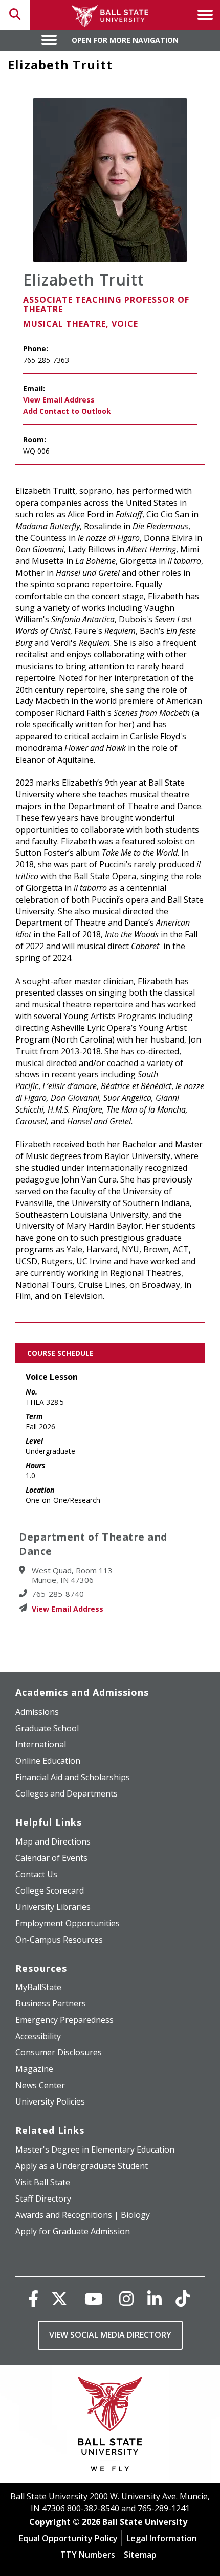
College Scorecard (50, 1890)
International (41, 1744)
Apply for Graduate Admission (73, 2231)
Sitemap (140, 2555)
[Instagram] (126, 2298)
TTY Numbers (88, 2555)
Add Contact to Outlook (67, 411)
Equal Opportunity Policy (68, 2538)
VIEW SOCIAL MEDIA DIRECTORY (110, 2335)
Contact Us (36, 1874)
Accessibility (38, 2036)
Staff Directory (43, 2199)
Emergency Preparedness (64, 2020)
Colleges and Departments (67, 1793)
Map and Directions (53, 1841)
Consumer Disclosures (59, 2052)
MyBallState (38, 1987)
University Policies (50, 2101)
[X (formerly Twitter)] (59, 2298)
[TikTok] (183, 2298)
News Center (40, 2085)
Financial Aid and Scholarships (73, 1777)
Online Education (48, 1761)
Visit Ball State (43, 2182)
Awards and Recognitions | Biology (83, 2215)
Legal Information (162, 2538)
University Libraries (53, 1907)
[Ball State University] (110, 2427)
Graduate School (47, 1728)
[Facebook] (33, 2298)
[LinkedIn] (155, 2298)
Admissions (37, 1712)
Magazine (34, 2069)
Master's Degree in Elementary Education (95, 2149)
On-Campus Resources (59, 1940)
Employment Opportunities (68, 1923)
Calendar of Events (51, 1858)
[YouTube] (94, 2298)
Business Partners (51, 2003)
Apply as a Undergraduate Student (82, 2166)
